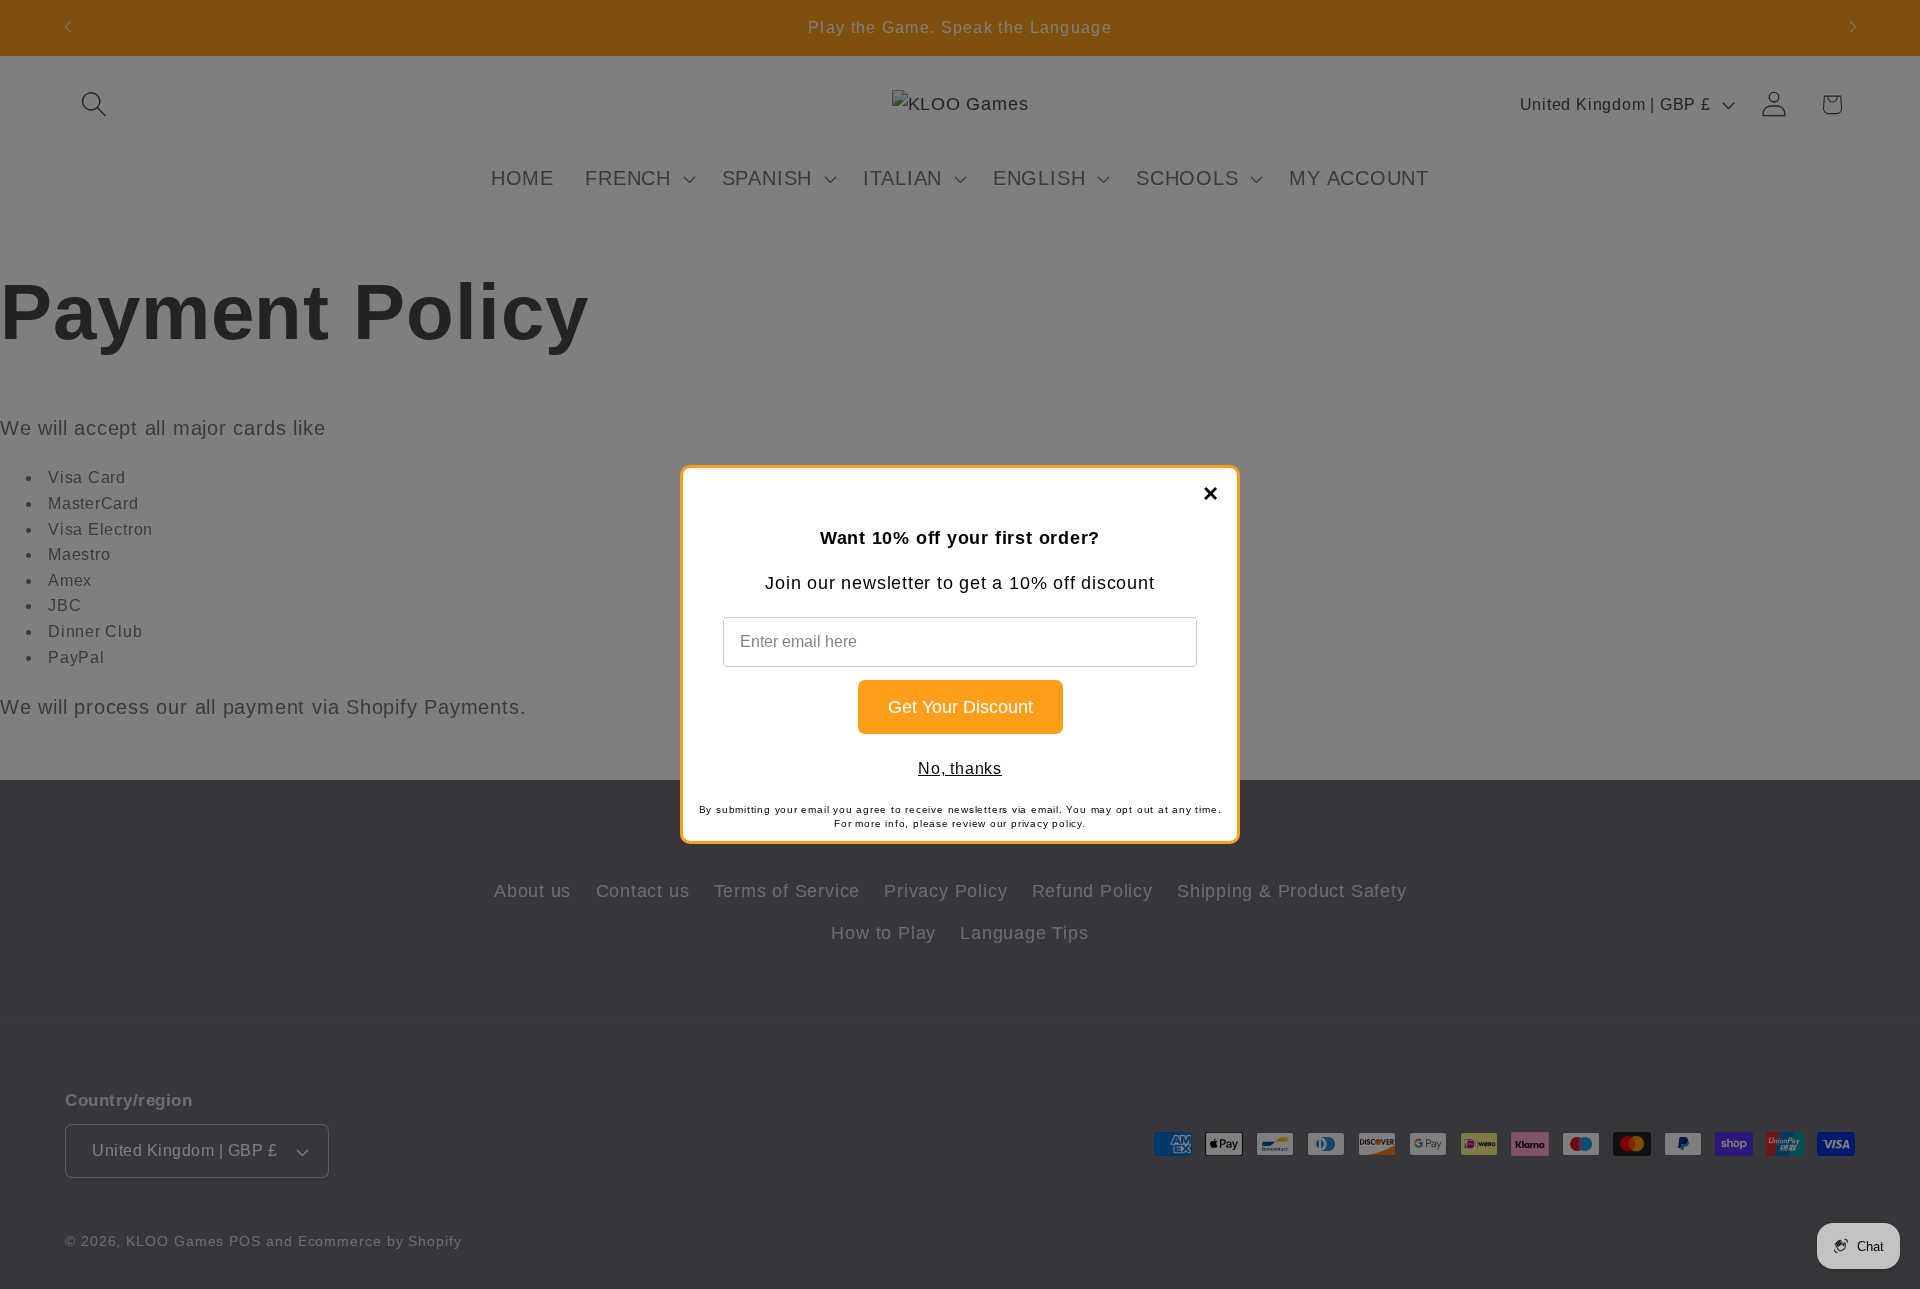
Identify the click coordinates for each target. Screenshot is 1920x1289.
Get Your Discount (960, 707)
